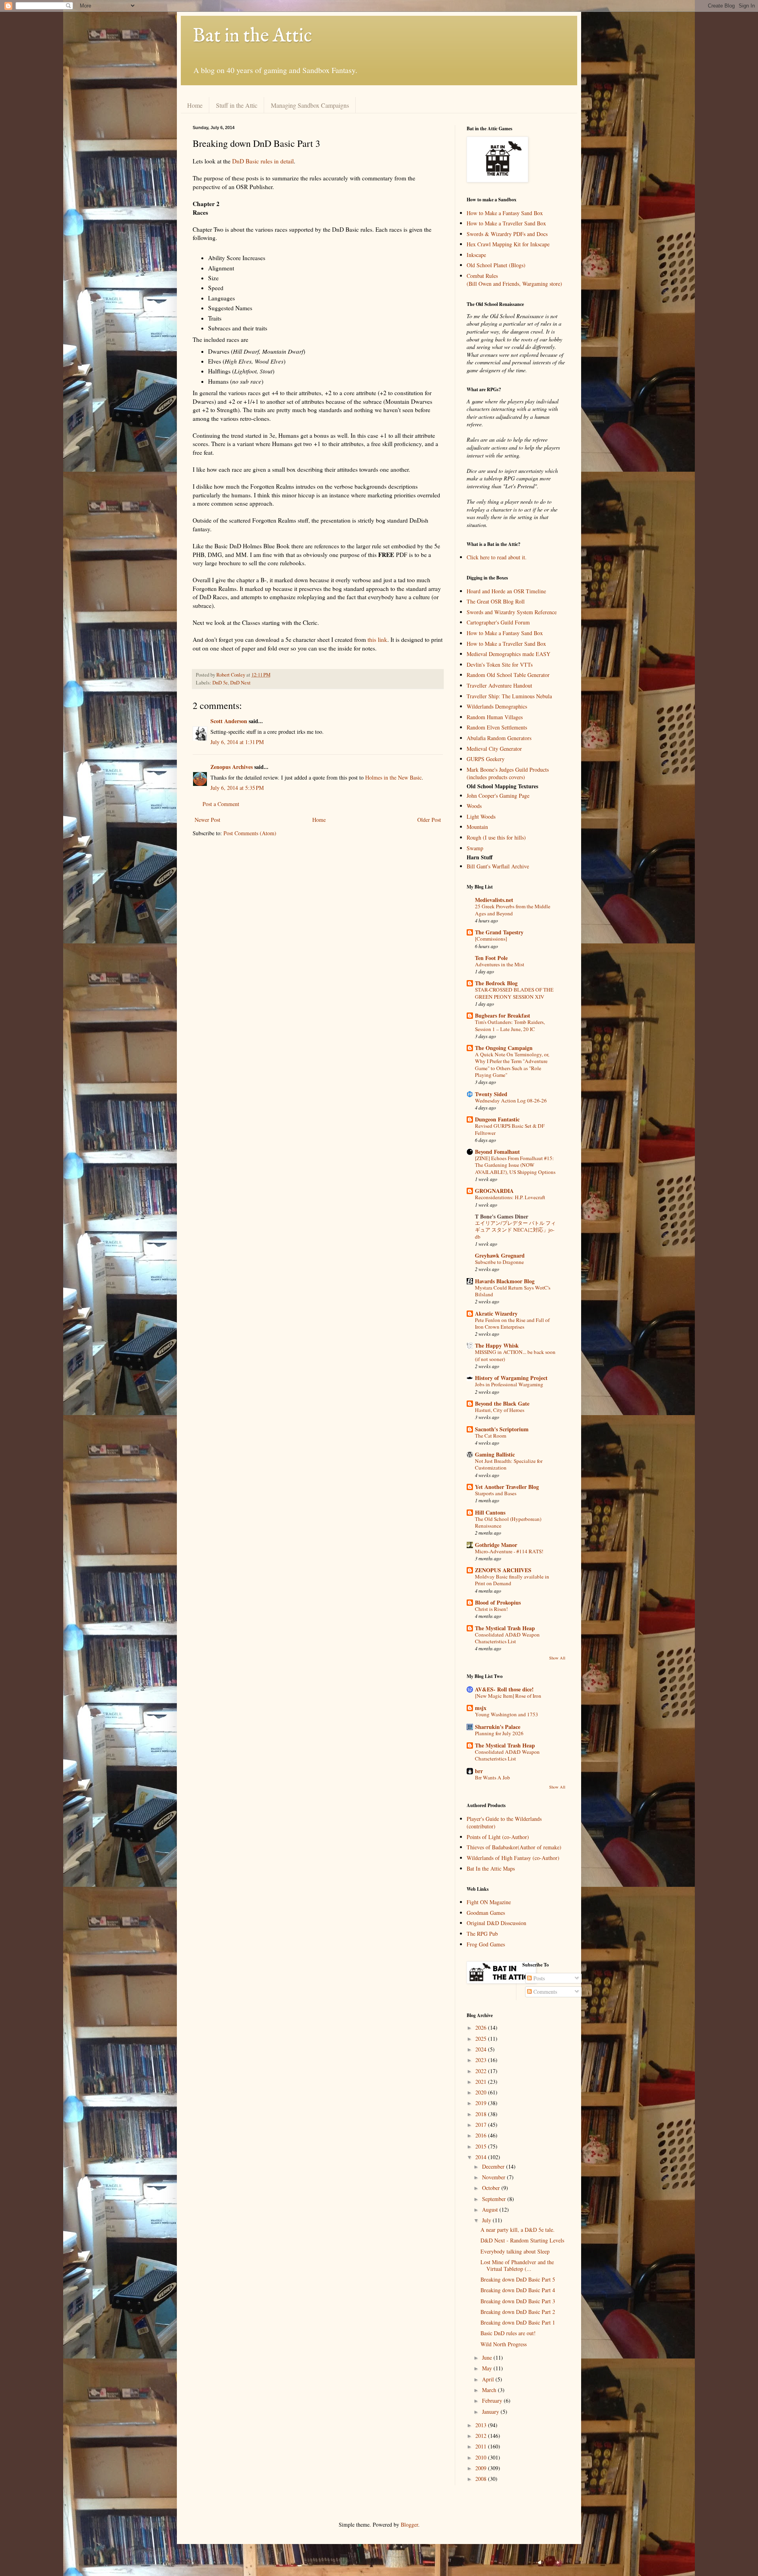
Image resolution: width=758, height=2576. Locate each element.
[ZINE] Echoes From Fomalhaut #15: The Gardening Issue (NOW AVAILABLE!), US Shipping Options (515, 1165)
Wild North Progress (504, 2344)
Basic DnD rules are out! (508, 2333)
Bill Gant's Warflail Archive (498, 866)
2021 (482, 2082)
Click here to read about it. (497, 557)
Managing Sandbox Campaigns (310, 105)
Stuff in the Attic (237, 105)
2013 (482, 2425)
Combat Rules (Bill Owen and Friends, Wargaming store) (514, 280)
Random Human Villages (495, 717)
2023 (482, 2060)
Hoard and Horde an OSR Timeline (506, 591)
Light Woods (481, 816)
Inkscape (476, 255)
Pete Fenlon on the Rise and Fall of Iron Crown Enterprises (512, 1323)
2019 (482, 2103)
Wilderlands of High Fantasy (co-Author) (513, 1858)
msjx (481, 1708)
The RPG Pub (482, 1934)
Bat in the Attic (252, 36)
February (493, 2401)
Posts (538, 1978)
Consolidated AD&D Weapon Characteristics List (507, 1638)
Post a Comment (221, 804)
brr (479, 1771)
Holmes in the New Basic (393, 777)
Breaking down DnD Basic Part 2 (518, 2312)
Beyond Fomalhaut (497, 1152)
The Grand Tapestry (499, 932)
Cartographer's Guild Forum (498, 622)
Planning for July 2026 (499, 1733)
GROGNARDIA (494, 1191)
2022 (482, 2071)
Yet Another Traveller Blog (507, 1487)
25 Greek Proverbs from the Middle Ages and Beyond (513, 910)
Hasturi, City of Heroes (500, 1410)
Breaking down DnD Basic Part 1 (518, 2322)
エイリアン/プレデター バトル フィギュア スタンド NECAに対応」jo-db (515, 1230)
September (495, 2199)
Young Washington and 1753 (507, 1714)
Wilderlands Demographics (497, 706)
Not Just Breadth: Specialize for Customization (509, 1464)
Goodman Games (486, 1913)
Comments (544, 1992)
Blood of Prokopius (498, 1602)
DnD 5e (220, 683)
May (488, 2368)
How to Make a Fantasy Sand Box (505, 213)
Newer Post (207, 820)
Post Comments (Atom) (250, 833)
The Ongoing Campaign (504, 1048)
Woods (474, 806)
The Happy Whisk (497, 1345)
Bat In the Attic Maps (491, 1868)
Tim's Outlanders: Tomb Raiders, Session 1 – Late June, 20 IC (510, 1025)
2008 (482, 2479)
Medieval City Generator (494, 749)
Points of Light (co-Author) (498, 1837)
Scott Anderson (229, 721)
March (490, 2390)
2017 (482, 2125)
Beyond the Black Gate (502, 1403)
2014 (482, 2157)
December (494, 2166)
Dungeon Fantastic (497, 1119)
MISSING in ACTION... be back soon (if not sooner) (515, 1355)
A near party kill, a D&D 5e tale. (518, 2230)
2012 (482, 2436)
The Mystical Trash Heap (505, 1628)
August (491, 2209)
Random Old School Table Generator (508, 675)
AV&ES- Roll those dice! (504, 1689)
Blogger (409, 2524)
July (487, 2220)
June (488, 2358)
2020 (482, 2092)
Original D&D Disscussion (496, 1923)
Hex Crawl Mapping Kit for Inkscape (508, 244)
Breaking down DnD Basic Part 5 (518, 2279)
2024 (482, 2049)
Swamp (475, 848)
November (494, 2177)
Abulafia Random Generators (499, 738)
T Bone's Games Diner (502, 1216)
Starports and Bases (496, 1493)
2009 (482, 2468)
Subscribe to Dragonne (499, 1262)
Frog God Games (486, 1944)
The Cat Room (491, 1436)
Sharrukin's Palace (498, 1727)
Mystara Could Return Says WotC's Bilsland (513, 1291)
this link (377, 639)
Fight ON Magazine (489, 1902)
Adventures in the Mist (500, 964)
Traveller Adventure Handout (499, 685)
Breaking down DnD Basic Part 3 (518, 2301)
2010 (482, 2457)
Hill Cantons (490, 1512)
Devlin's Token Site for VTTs (500, 665)
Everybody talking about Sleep (515, 2251)
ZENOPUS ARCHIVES (503, 1570)
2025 (482, 2039)
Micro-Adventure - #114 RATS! (509, 1551)
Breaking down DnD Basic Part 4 (518, 2290)
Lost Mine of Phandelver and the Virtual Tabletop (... (517, 2265)
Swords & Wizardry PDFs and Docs (507, 234)
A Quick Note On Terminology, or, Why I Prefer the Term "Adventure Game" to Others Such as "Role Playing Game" (512, 1065)
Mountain (477, 827)
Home (195, 105)
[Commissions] (491, 939)
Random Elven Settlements (497, 727)
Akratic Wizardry (496, 1313)
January (491, 2412)
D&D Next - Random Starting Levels (522, 2240)
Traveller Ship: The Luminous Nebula (509, 696)
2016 (482, 2135)
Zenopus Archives (232, 767)
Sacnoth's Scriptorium (502, 1429)
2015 (482, 2146)
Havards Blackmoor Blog (505, 1281)
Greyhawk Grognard (500, 1255)
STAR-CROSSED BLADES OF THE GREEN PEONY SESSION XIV (514, 993)
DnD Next (240, 683)
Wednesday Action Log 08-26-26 (511, 1101)
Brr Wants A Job (493, 1777)
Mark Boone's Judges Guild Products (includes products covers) (508, 773)
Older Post (429, 820)
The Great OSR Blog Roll (496, 601)
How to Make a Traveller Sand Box (506, 223)
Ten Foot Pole (491, 958)
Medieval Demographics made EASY (508, 654)
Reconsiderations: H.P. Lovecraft (510, 1197)
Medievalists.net (494, 900)
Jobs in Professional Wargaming (509, 1384)
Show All (557, 1658)
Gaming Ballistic (495, 1454)
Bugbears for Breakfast (503, 1015)
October (492, 2188)
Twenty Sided (491, 1094)
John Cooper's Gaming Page (498, 796)
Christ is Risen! (491, 1609)
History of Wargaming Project (511, 1378)
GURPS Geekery (486, 759)
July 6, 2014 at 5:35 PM (237, 788)
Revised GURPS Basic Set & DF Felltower (510, 1129)
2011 (482, 2446)
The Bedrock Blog (496, 983)
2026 (482, 2028)
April (489, 2379)
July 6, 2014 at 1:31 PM (237, 742)
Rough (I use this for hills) (496, 837)
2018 (482, 2114)
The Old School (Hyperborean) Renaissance (508, 1522)
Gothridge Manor (496, 1545)
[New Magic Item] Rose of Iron (508, 1696)
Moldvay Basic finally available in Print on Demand (512, 1580)
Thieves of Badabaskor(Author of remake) (514, 1847)
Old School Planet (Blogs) (496, 265)
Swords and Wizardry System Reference (512, 612)
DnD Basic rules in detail (263, 161)
